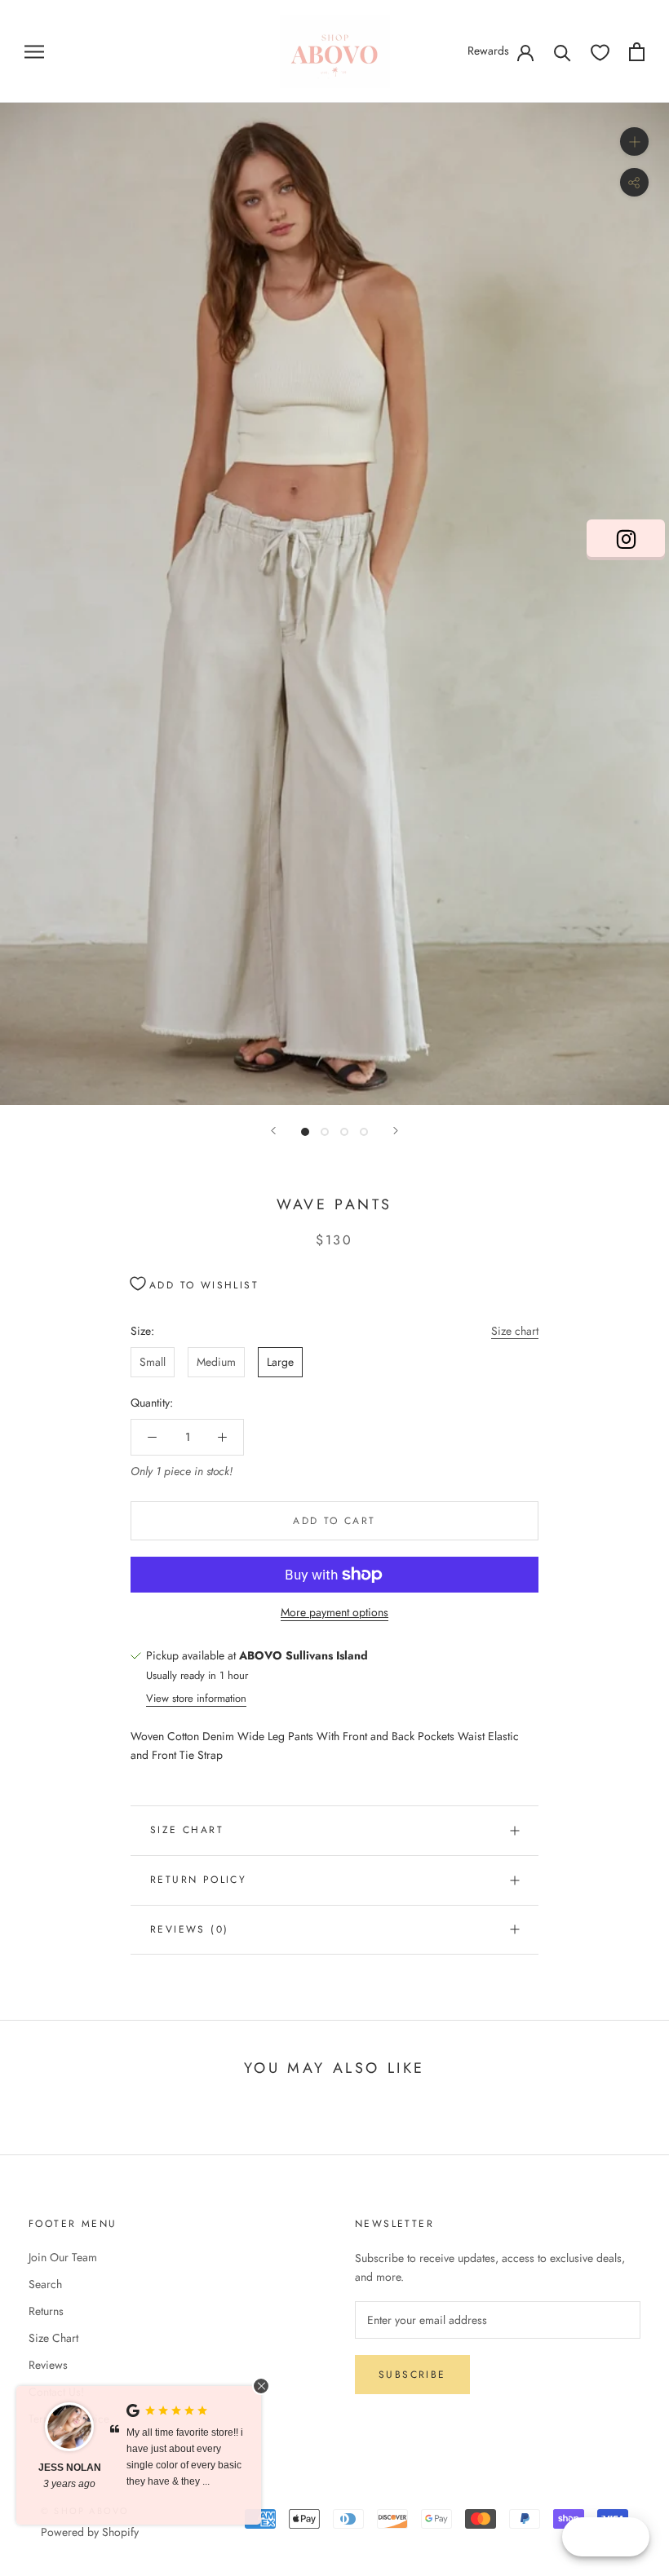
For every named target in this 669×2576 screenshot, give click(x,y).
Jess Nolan (70, 2468)
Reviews (48, 2365)
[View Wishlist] (600, 52)
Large (280, 1362)
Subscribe (412, 2375)
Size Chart (187, 1830)
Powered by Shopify (90, 2532)
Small (153, 1362)
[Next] (396, 1131)
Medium (216, 1362)
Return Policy (198, 1880)
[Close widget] (261, 2386)
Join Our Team (63, 2257)
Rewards (488, 51)
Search (45, 2284)
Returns (46, 2311)
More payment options (334, 1612)
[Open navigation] (34, 51)
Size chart (515, 1331)
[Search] (563, 52)
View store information (196, 1698)
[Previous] (273, 1131)
